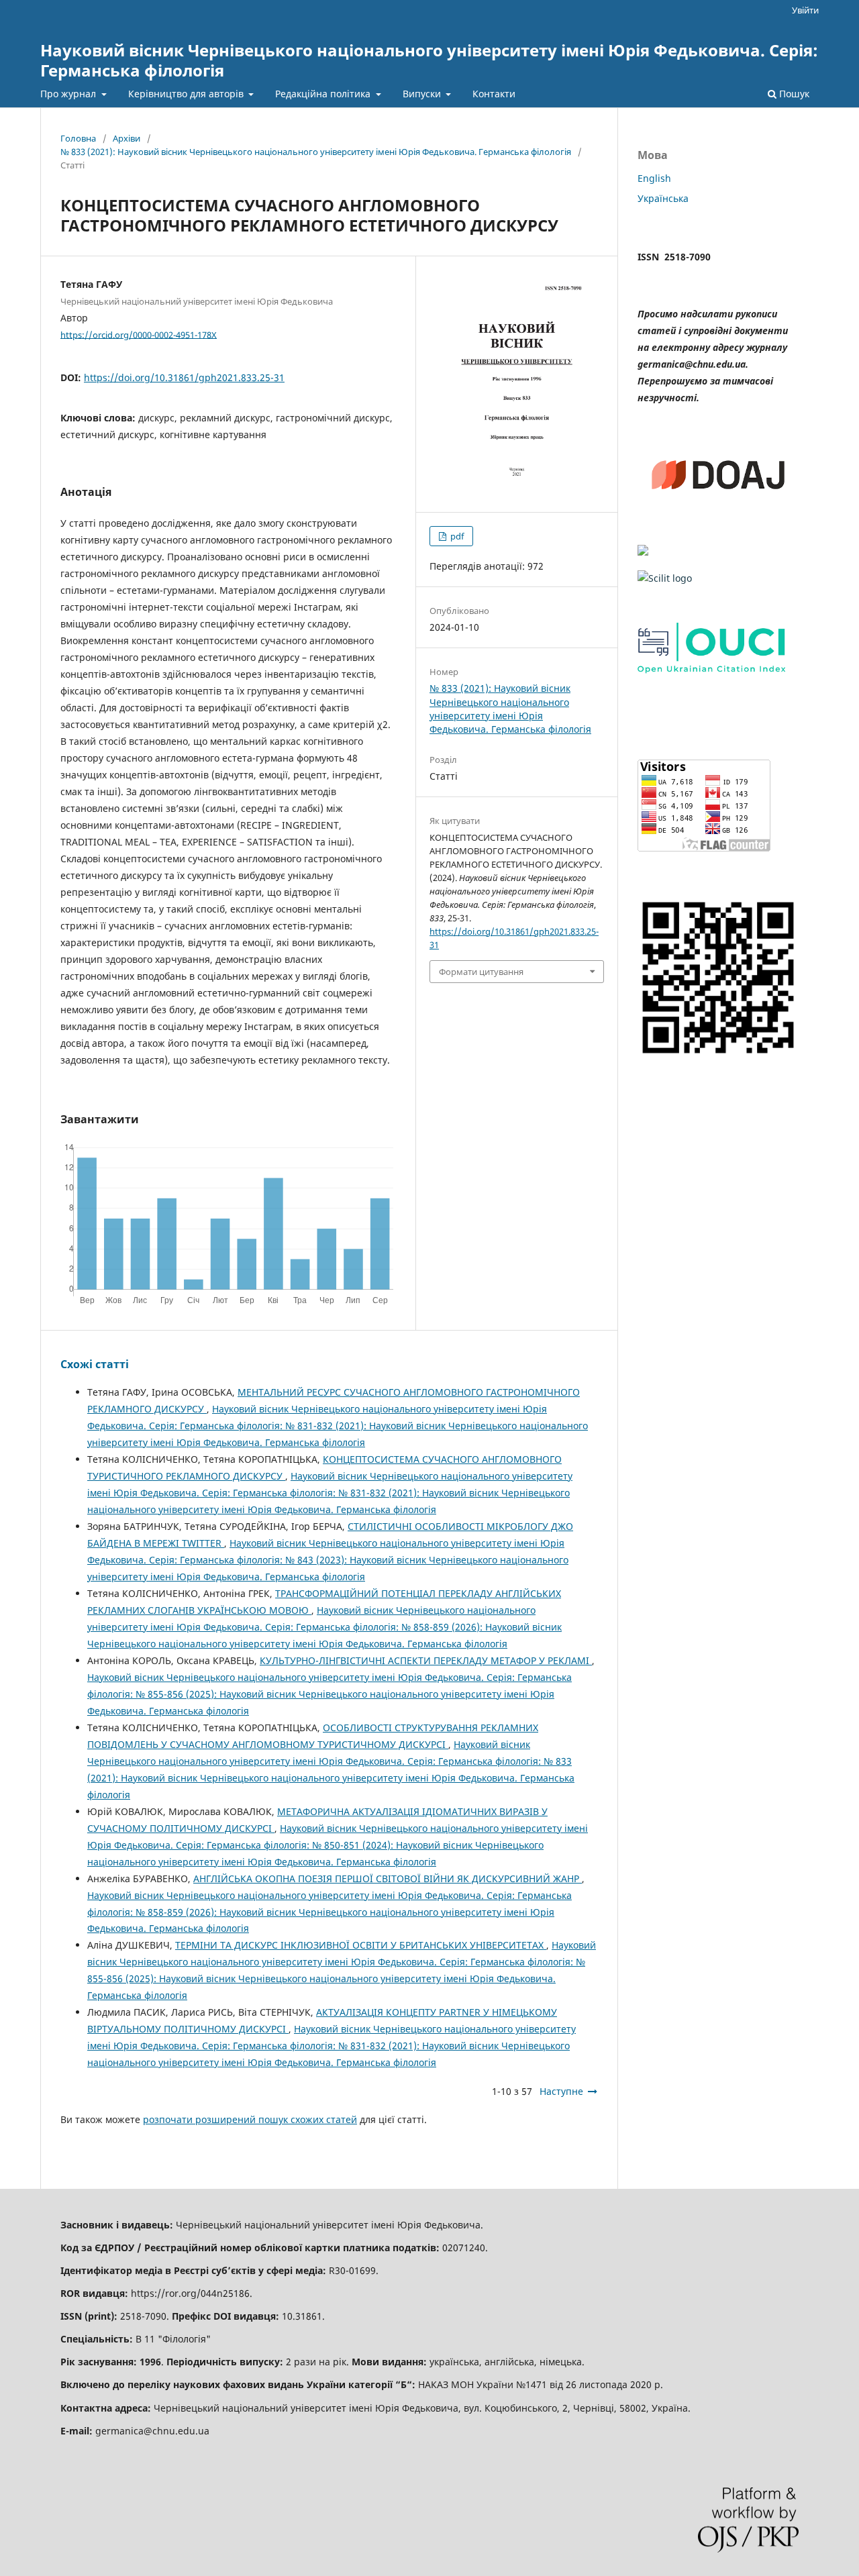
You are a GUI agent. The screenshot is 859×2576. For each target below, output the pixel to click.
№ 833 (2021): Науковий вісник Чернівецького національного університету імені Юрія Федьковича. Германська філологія (316, 152)
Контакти (494, 94)
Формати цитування (481, 972)
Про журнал (69, 94)
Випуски (423, 94)
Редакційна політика (324, 94)
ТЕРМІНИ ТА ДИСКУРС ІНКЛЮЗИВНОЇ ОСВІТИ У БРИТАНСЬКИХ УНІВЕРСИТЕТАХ (361, 1945)
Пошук (793, 94)
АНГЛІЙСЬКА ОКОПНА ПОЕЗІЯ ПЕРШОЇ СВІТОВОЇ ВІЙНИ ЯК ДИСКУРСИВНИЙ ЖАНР (388, 1878)
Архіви (127, 138)
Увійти (805, 10)
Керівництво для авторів (187, 94)
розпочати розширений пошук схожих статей (250, 2119)
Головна (78, 138)
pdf (456, 536)
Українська (663, 198)
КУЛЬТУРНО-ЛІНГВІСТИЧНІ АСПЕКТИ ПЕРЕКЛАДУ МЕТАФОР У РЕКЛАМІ (426, 1660)
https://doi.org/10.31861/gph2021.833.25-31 (184, 377)
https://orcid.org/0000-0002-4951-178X (139, 334)
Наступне (561, 2091)
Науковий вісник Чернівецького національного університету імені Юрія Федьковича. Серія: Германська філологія (429, 60)
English (654, 178)
